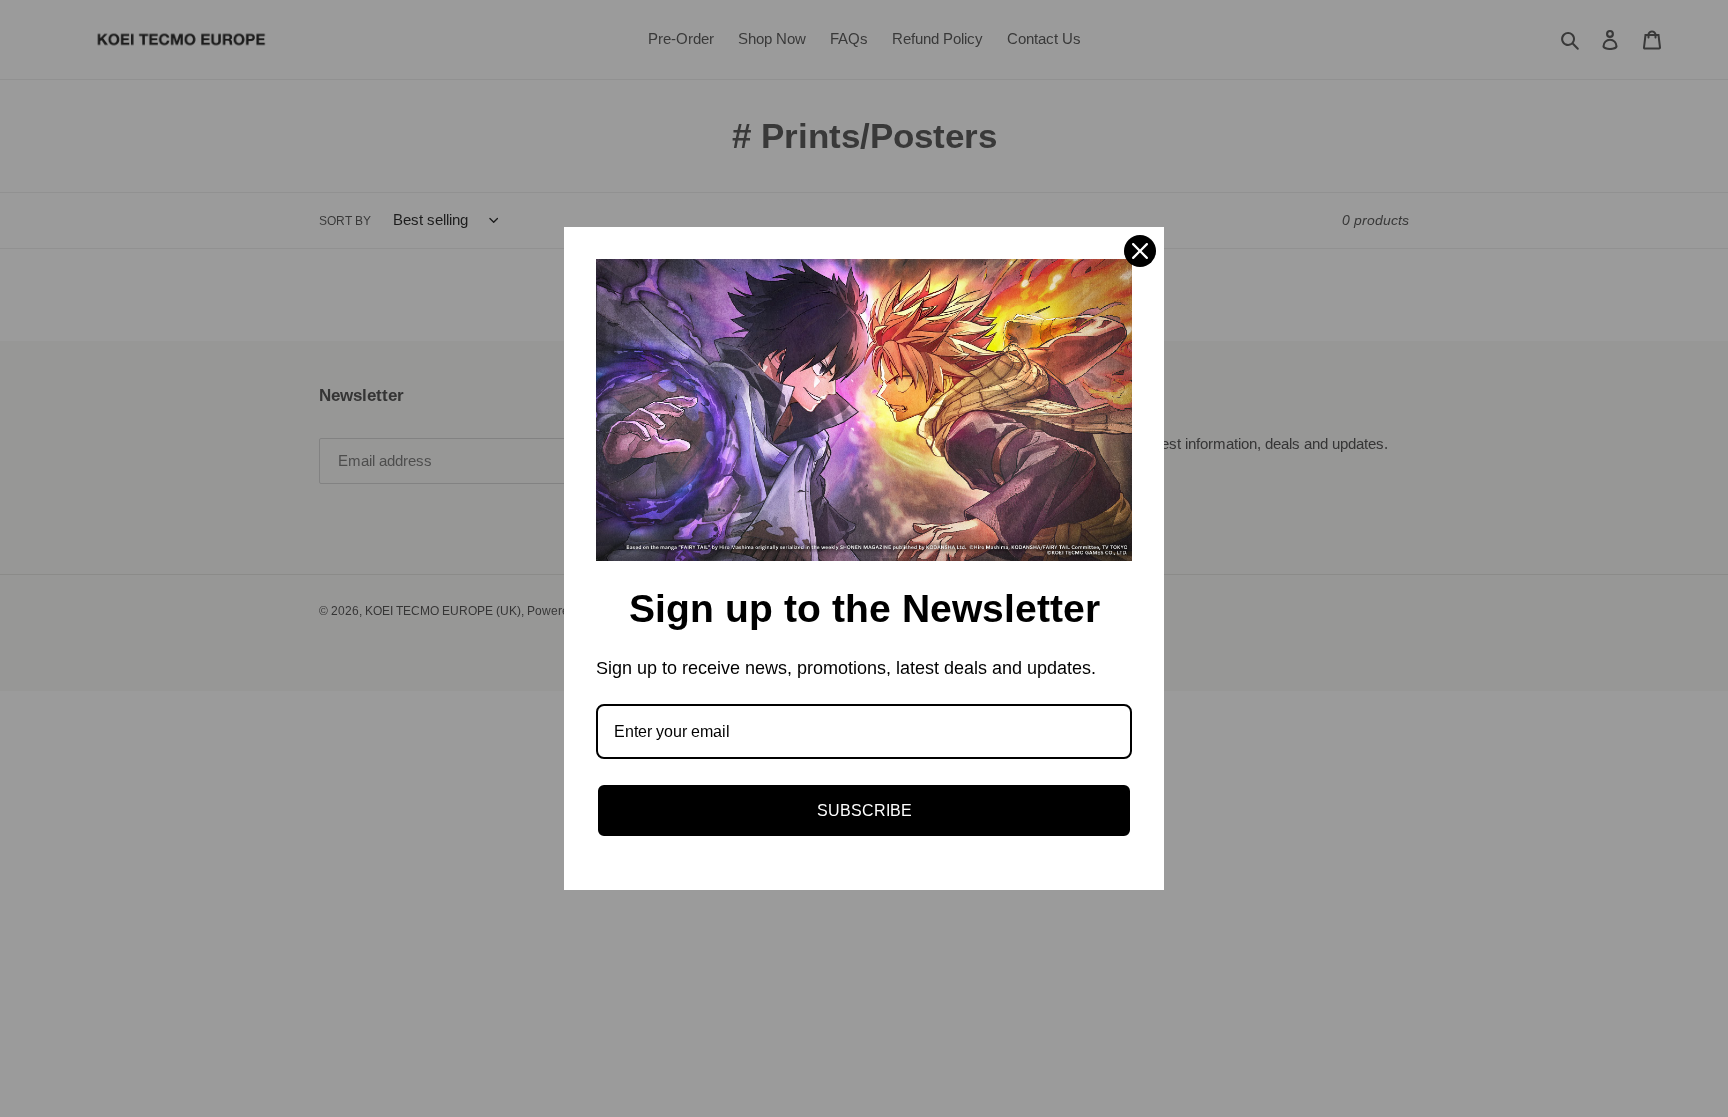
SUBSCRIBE (864, 810)
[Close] (1140, 251)
